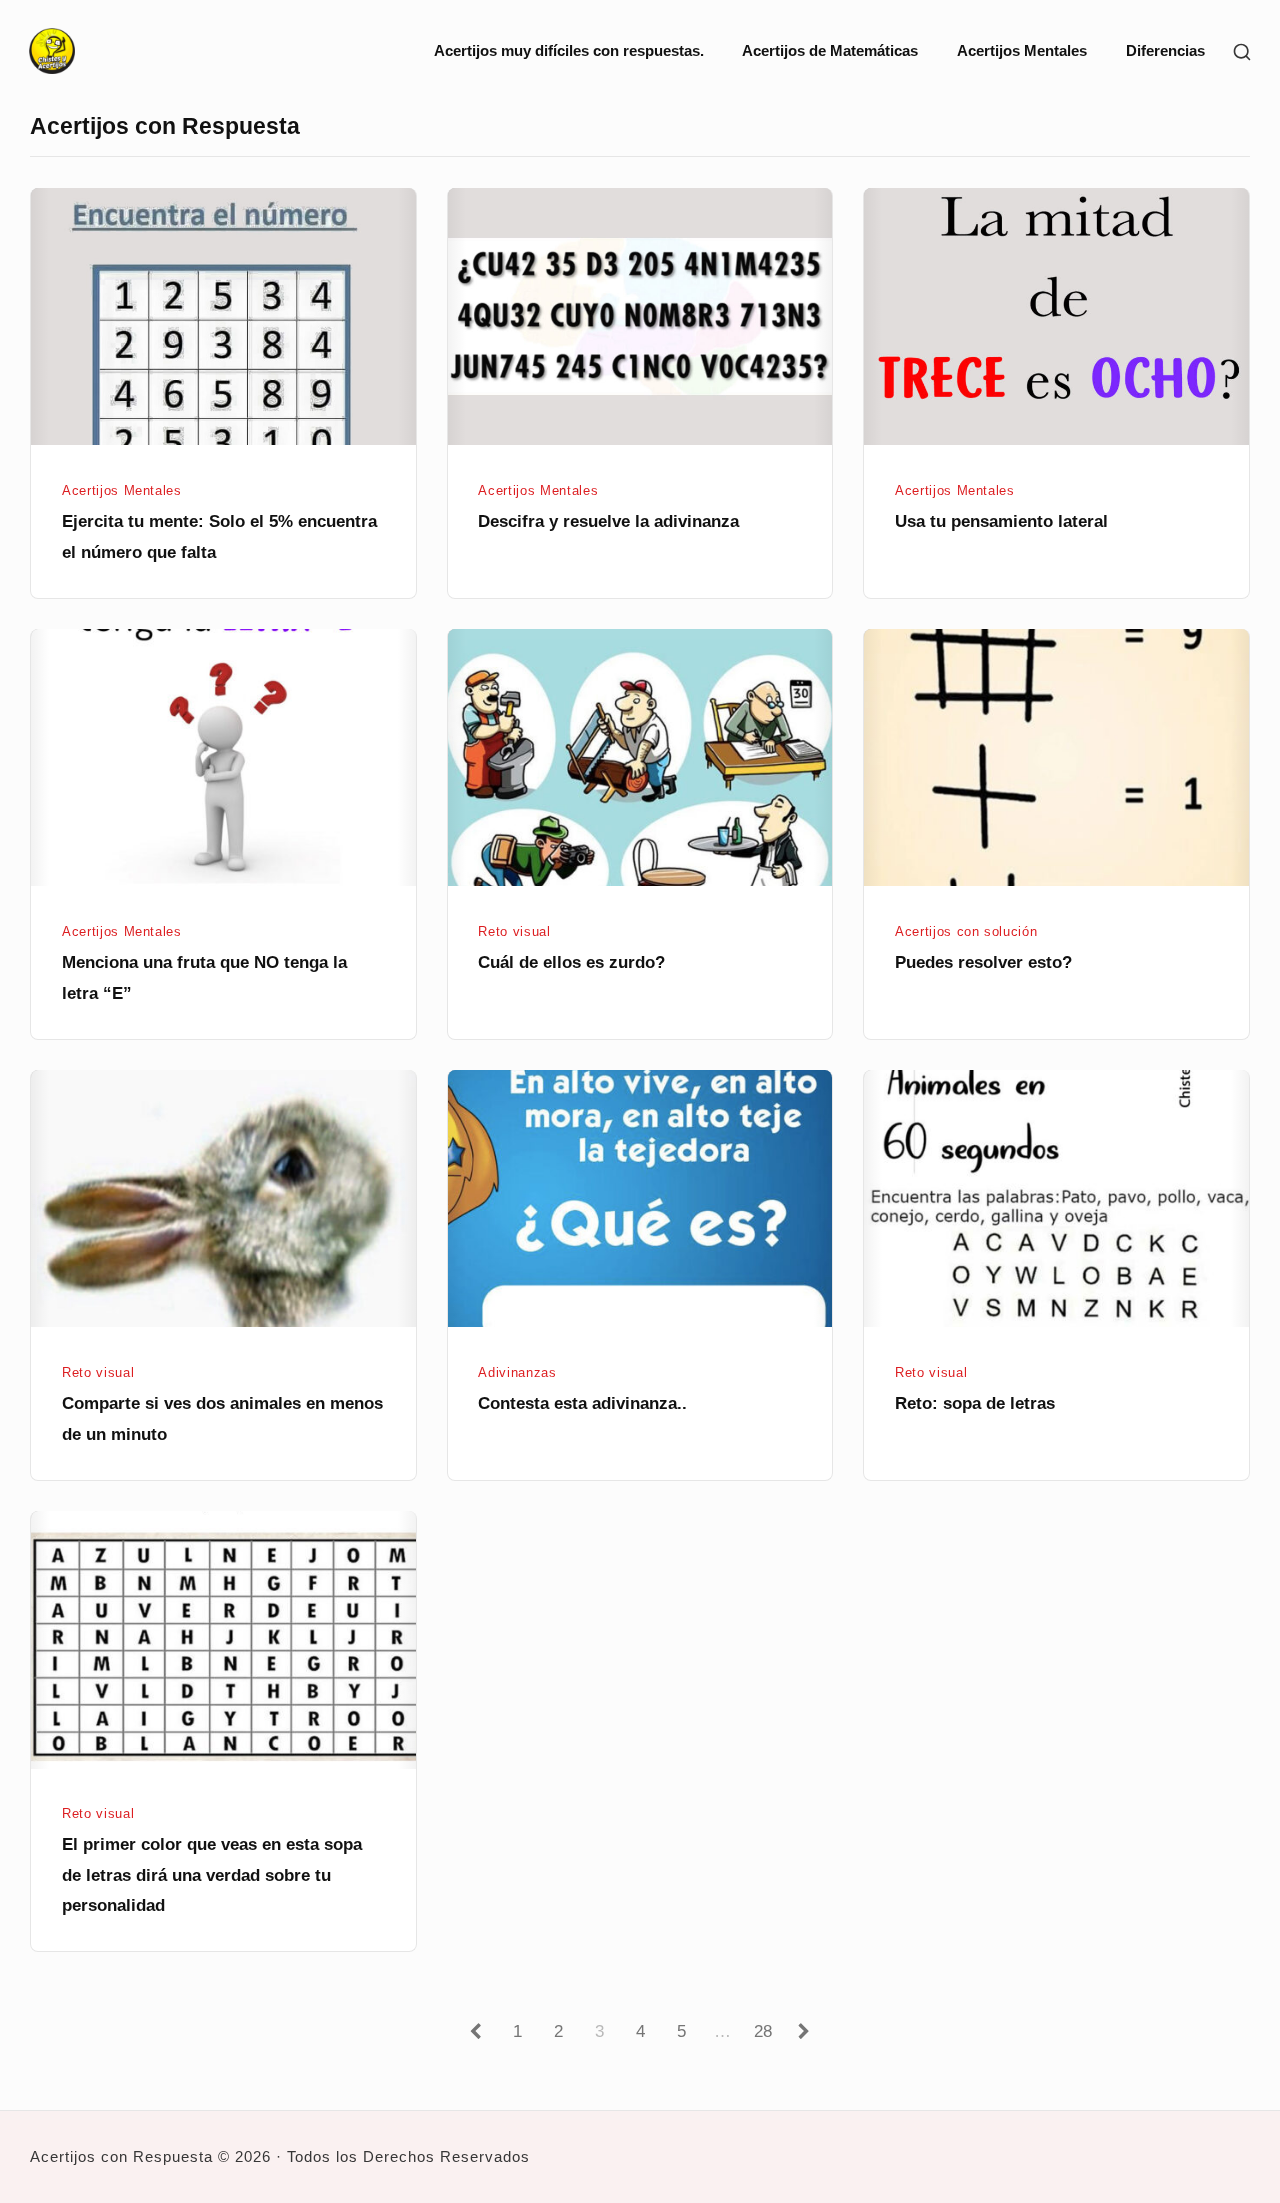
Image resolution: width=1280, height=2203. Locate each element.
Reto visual (514, 931)
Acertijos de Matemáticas (830, 51)
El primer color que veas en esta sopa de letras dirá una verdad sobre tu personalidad (212, 1874)
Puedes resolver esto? (983, 962)
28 (767, 2030)
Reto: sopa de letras (975, 1403)
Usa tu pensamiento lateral (1001, 521)
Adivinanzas (517, 1372)
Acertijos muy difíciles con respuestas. (569, 51)
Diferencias (1165, 51)
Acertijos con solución (966, 931)
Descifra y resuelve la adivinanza (608, 521)
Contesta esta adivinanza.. (582, 1403)
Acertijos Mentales (1022, 51)
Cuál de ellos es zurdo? (571, 962)
